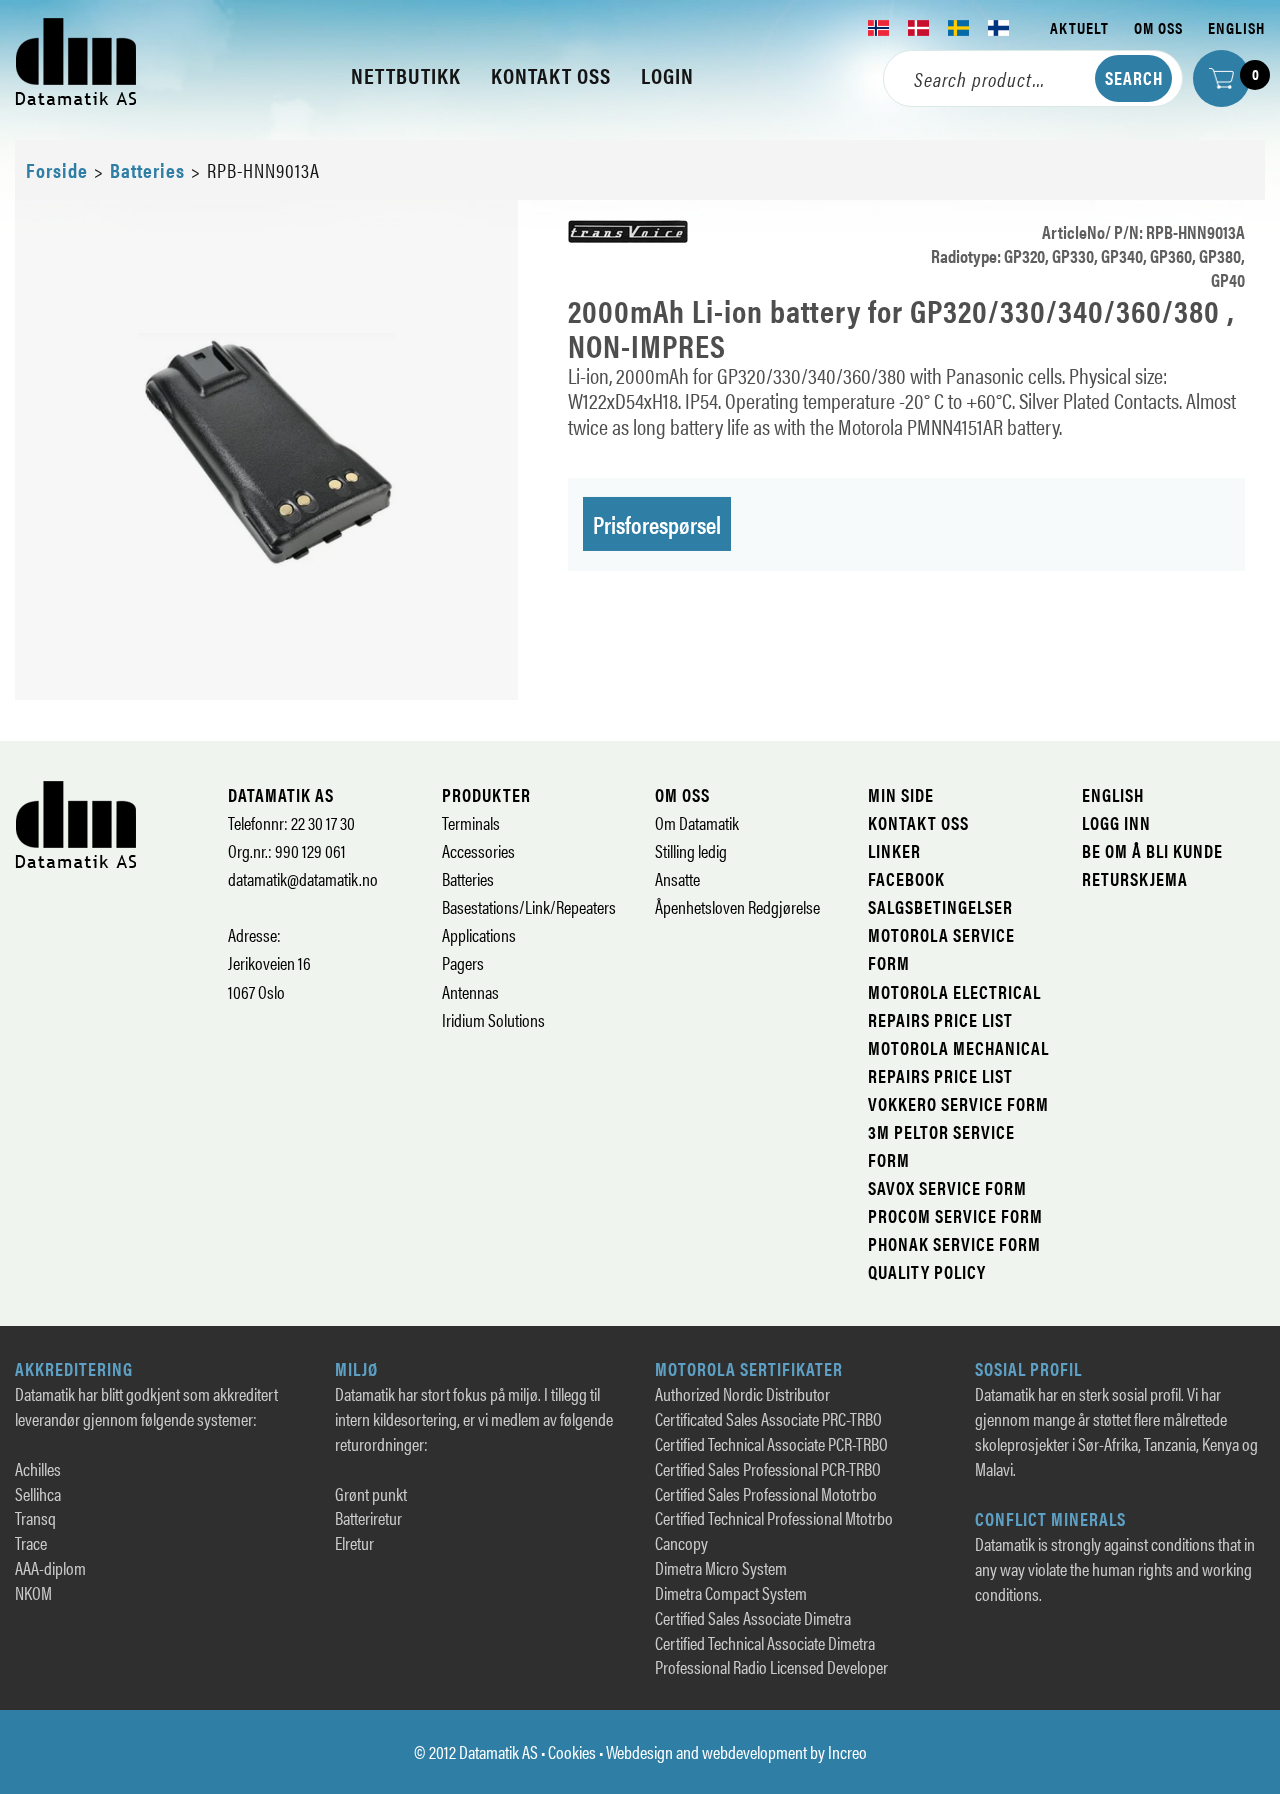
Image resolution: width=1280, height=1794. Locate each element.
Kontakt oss (918, 822)
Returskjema (1135, 878)
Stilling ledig (691, 850)
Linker (894, 850)
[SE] (959, 28)
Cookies (572, 1751)
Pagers (463, 962)
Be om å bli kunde (1152, 850)
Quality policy (927, 1271)
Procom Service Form (955, 1215)
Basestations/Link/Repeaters (529, 906)
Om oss (1158, 27)
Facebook (906, 878)
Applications (479, 934)
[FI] (999, 28)
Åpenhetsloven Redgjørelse (737, 906)
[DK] (919, 28)
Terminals (471, 822)
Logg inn (1116, 822)
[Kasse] (1221, 78)
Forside (57, 169)
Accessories (478, 850)
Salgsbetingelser (940, 906)
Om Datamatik (697, 822)
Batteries (147, 169)
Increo (847, 1751)
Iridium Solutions (493, 1019)
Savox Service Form (947, 1187)
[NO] (879, 28)
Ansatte (677, 878)
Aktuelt (1079, 27)
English (1236, 27)
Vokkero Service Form (958, 1103)
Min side (901, 794)
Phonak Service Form (954, 1243)
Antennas (470, 991)
